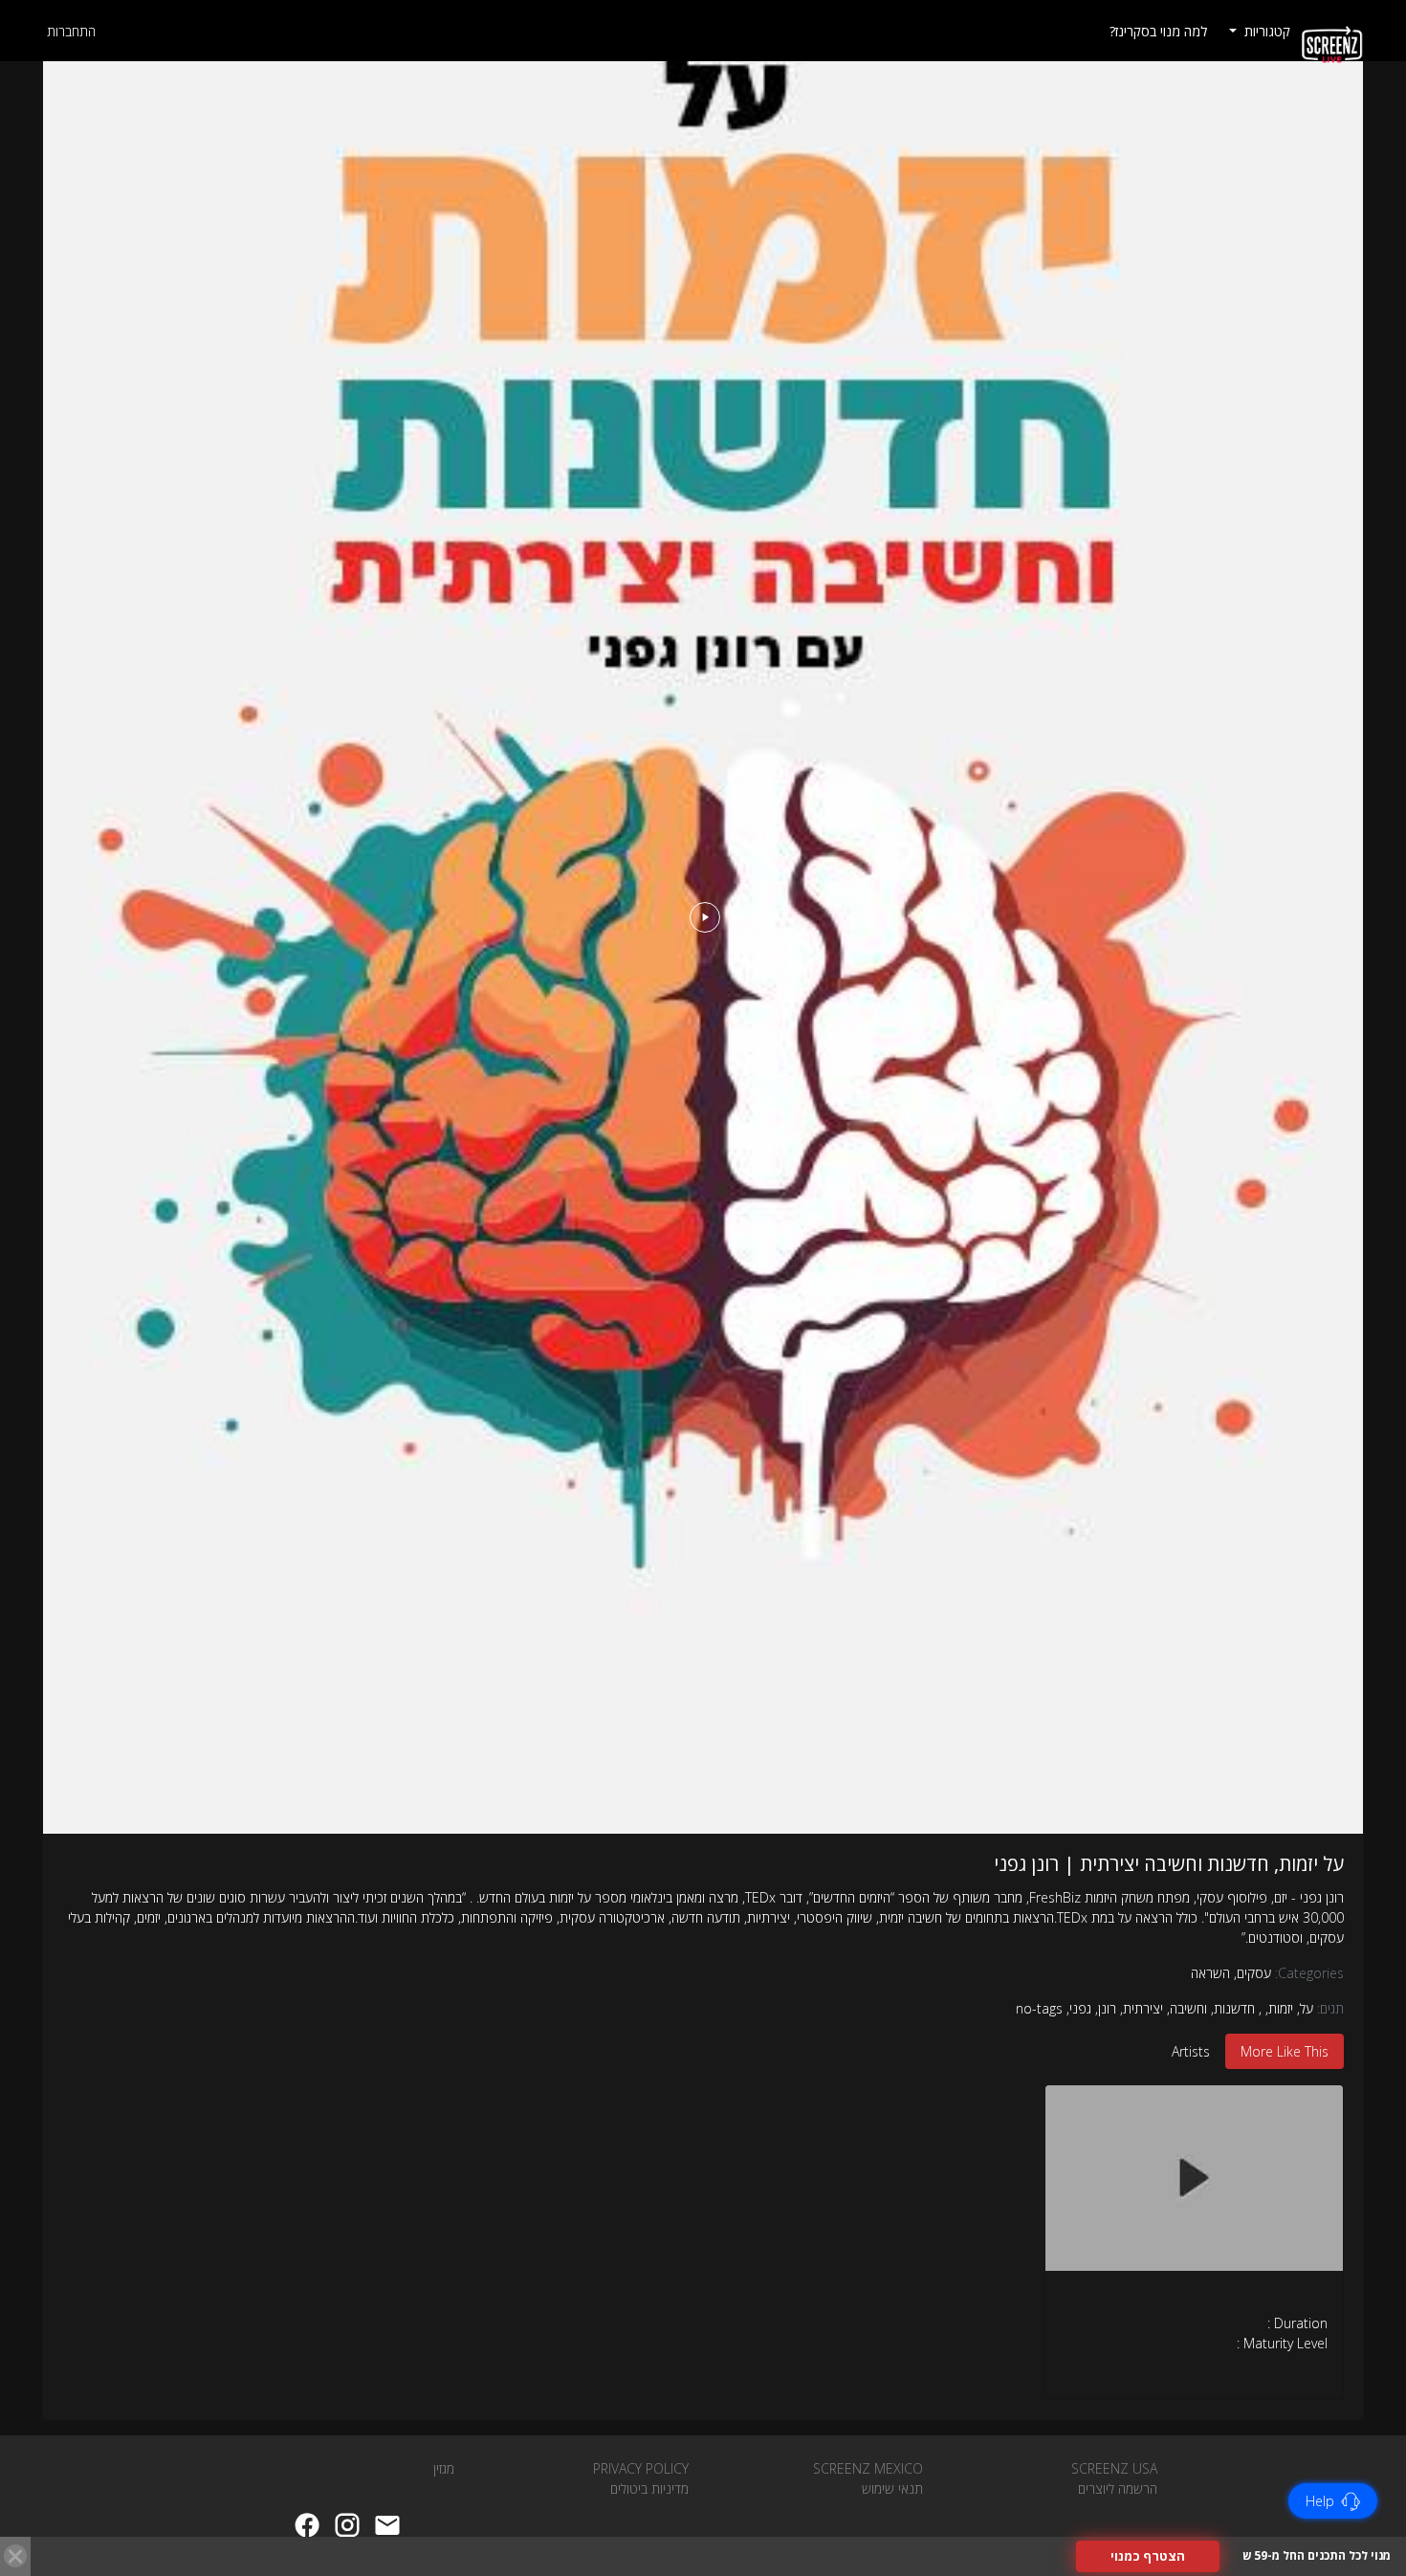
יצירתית (1143, 2008)
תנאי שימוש (892, 2488)
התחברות (71, 31)
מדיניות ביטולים (649, 2488)
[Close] (15, 2556)
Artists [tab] (1191, 2051)
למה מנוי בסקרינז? (1158, 31)
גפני (1080, 2008)
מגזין (444, 2468)
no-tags (1039, 2008)
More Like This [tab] (1285, 2051)
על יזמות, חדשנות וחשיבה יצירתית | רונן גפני (1169, 1864)
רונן (1107, 2008)
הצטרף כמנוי (1148, 2556)
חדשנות (1234, 2008)
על (1307, 2008)
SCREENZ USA (1114, 2468)
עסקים (1252, 1973)
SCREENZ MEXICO (868, 2468)
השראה (1210, 1973)
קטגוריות (1265, 31)
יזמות (1281, 2008)
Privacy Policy (641, 2468)
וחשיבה (1188, 2008)
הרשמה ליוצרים (1118, 2488)
